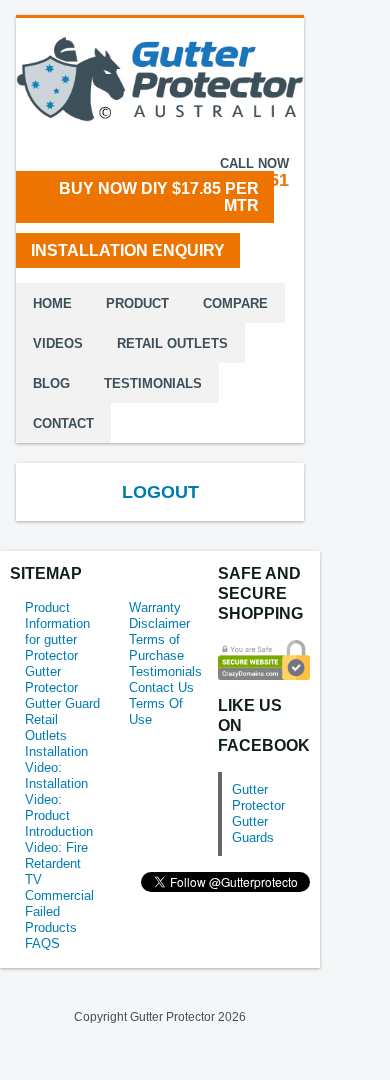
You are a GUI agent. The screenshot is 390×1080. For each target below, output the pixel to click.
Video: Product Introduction (59, 815)
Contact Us (161, 687)
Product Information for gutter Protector (57, 631)
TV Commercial (59, 887)
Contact (63, 423)
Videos (58, 343)
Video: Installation (56, 775)
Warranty (155, 607)
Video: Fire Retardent (56, 855)
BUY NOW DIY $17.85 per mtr (159, 197)
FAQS (42, 943)
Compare (235, 303)
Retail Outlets (172, 343)
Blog (51, 383)
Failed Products (51, 919)
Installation (56, 751)
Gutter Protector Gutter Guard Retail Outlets (62, 703)
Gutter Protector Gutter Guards (258, 813)
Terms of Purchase (156, 647)
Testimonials (153, 383)
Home (52, 303)
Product (137, 303)
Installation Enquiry (128, 250)
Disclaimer (159, 623)
